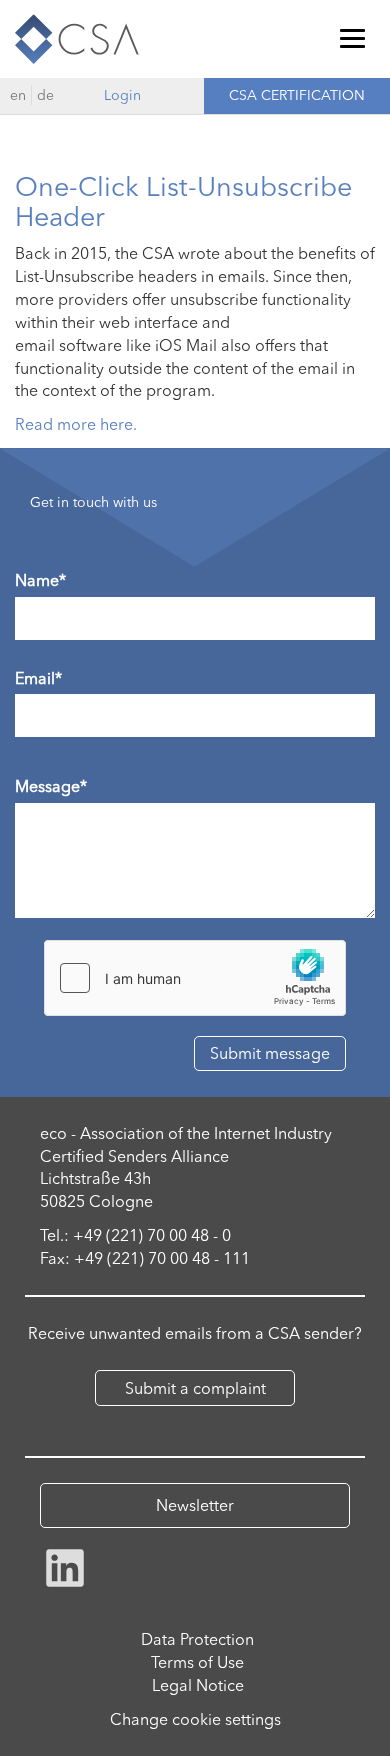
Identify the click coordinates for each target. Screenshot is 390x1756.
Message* (51, 786)
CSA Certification (297, 95)
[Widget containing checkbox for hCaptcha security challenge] (195, 978)
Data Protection (197, 1639)
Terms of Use (197, 1662)
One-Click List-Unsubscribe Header (183, 201)
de (45, 95)
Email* (38, 678)
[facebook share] (65, 1566)
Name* (40, 580)
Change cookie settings (195, 1719)
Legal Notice (198, 1685)
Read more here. (76, 424)
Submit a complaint (195, 1388)
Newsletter (195, 1505)
